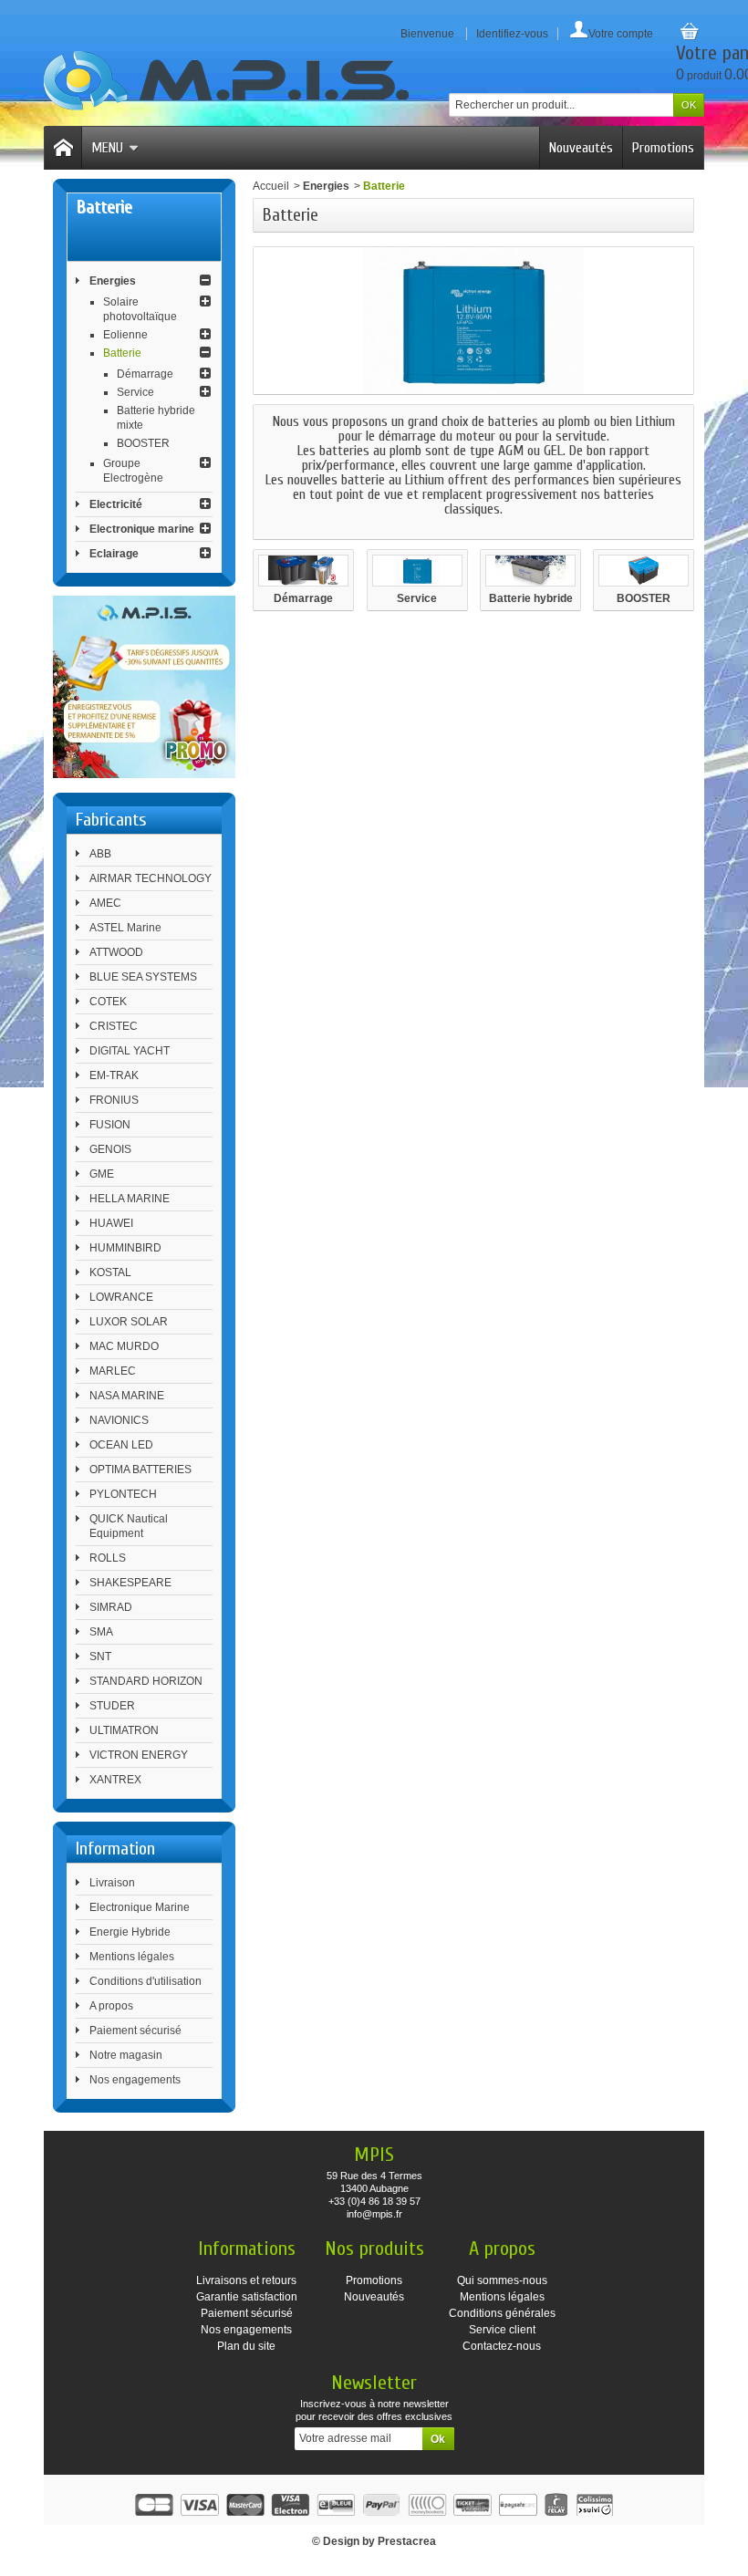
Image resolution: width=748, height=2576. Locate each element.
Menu (107, 148)
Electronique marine (142, 529)
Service (135, 392)
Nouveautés (581, 148)
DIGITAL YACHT (130, 1051)
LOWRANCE (121, 1297)
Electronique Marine (140, 1907)
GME (102, 1174)
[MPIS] (226, 81)
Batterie (122, 353)
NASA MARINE (127, 1396)
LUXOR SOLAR (129, 1322)
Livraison (112, 1883)
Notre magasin (126, 2055)
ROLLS (108, 1558)
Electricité (116, 504)
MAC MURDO (124, 1346)
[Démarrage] (303, 570)
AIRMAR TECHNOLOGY (151, 878)
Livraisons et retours (246, 2280)
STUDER (112, 1706)
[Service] (417, 570)
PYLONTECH (123, 1494)
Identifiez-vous (512, 34)
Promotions (663, 148)
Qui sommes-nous (502, 2280)
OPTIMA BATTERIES (140, 1470)
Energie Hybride (130, 1932)
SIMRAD (111, 1607)
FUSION (110, 1125)
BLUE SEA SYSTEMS (143, 977)
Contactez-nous (502, 2346)
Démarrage (145, 374)
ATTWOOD (116, 952)
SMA (101, 1632)
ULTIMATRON (124, 1730)
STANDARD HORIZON (146, 1681)
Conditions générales (502, 2313)
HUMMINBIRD (125, 1248)
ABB (100, 854)
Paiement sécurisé (135, 2031)
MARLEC (113, 1371)
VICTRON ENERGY (139, 1755)
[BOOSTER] (644, 570)
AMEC (105, 903)
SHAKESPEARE (130, 1583)
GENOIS (110, 1149)
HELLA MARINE (130, 1199)
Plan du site (246, 2346)
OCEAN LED (121, 1445)
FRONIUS (114, 1100)
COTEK (108, 1002)
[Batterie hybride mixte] (530, 570)
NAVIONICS (119, 1420)
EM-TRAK (114, 1075)
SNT (100, 1657)
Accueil (271, 186)
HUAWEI (111, 1223)
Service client (502, 2330)
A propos (111, 2006)
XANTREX (115, 1780)
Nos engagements (135, 2080)
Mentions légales (132, 1957)
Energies (113, 281)
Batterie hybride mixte (531, 599)
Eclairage (114, 554)
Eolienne (125, 335)
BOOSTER (143, 443)
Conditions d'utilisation (145, 1981)
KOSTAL (110, 1272)
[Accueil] (63, 148)
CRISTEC (114, 1026)
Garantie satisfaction (247, 2297)
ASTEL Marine (125, 928)
